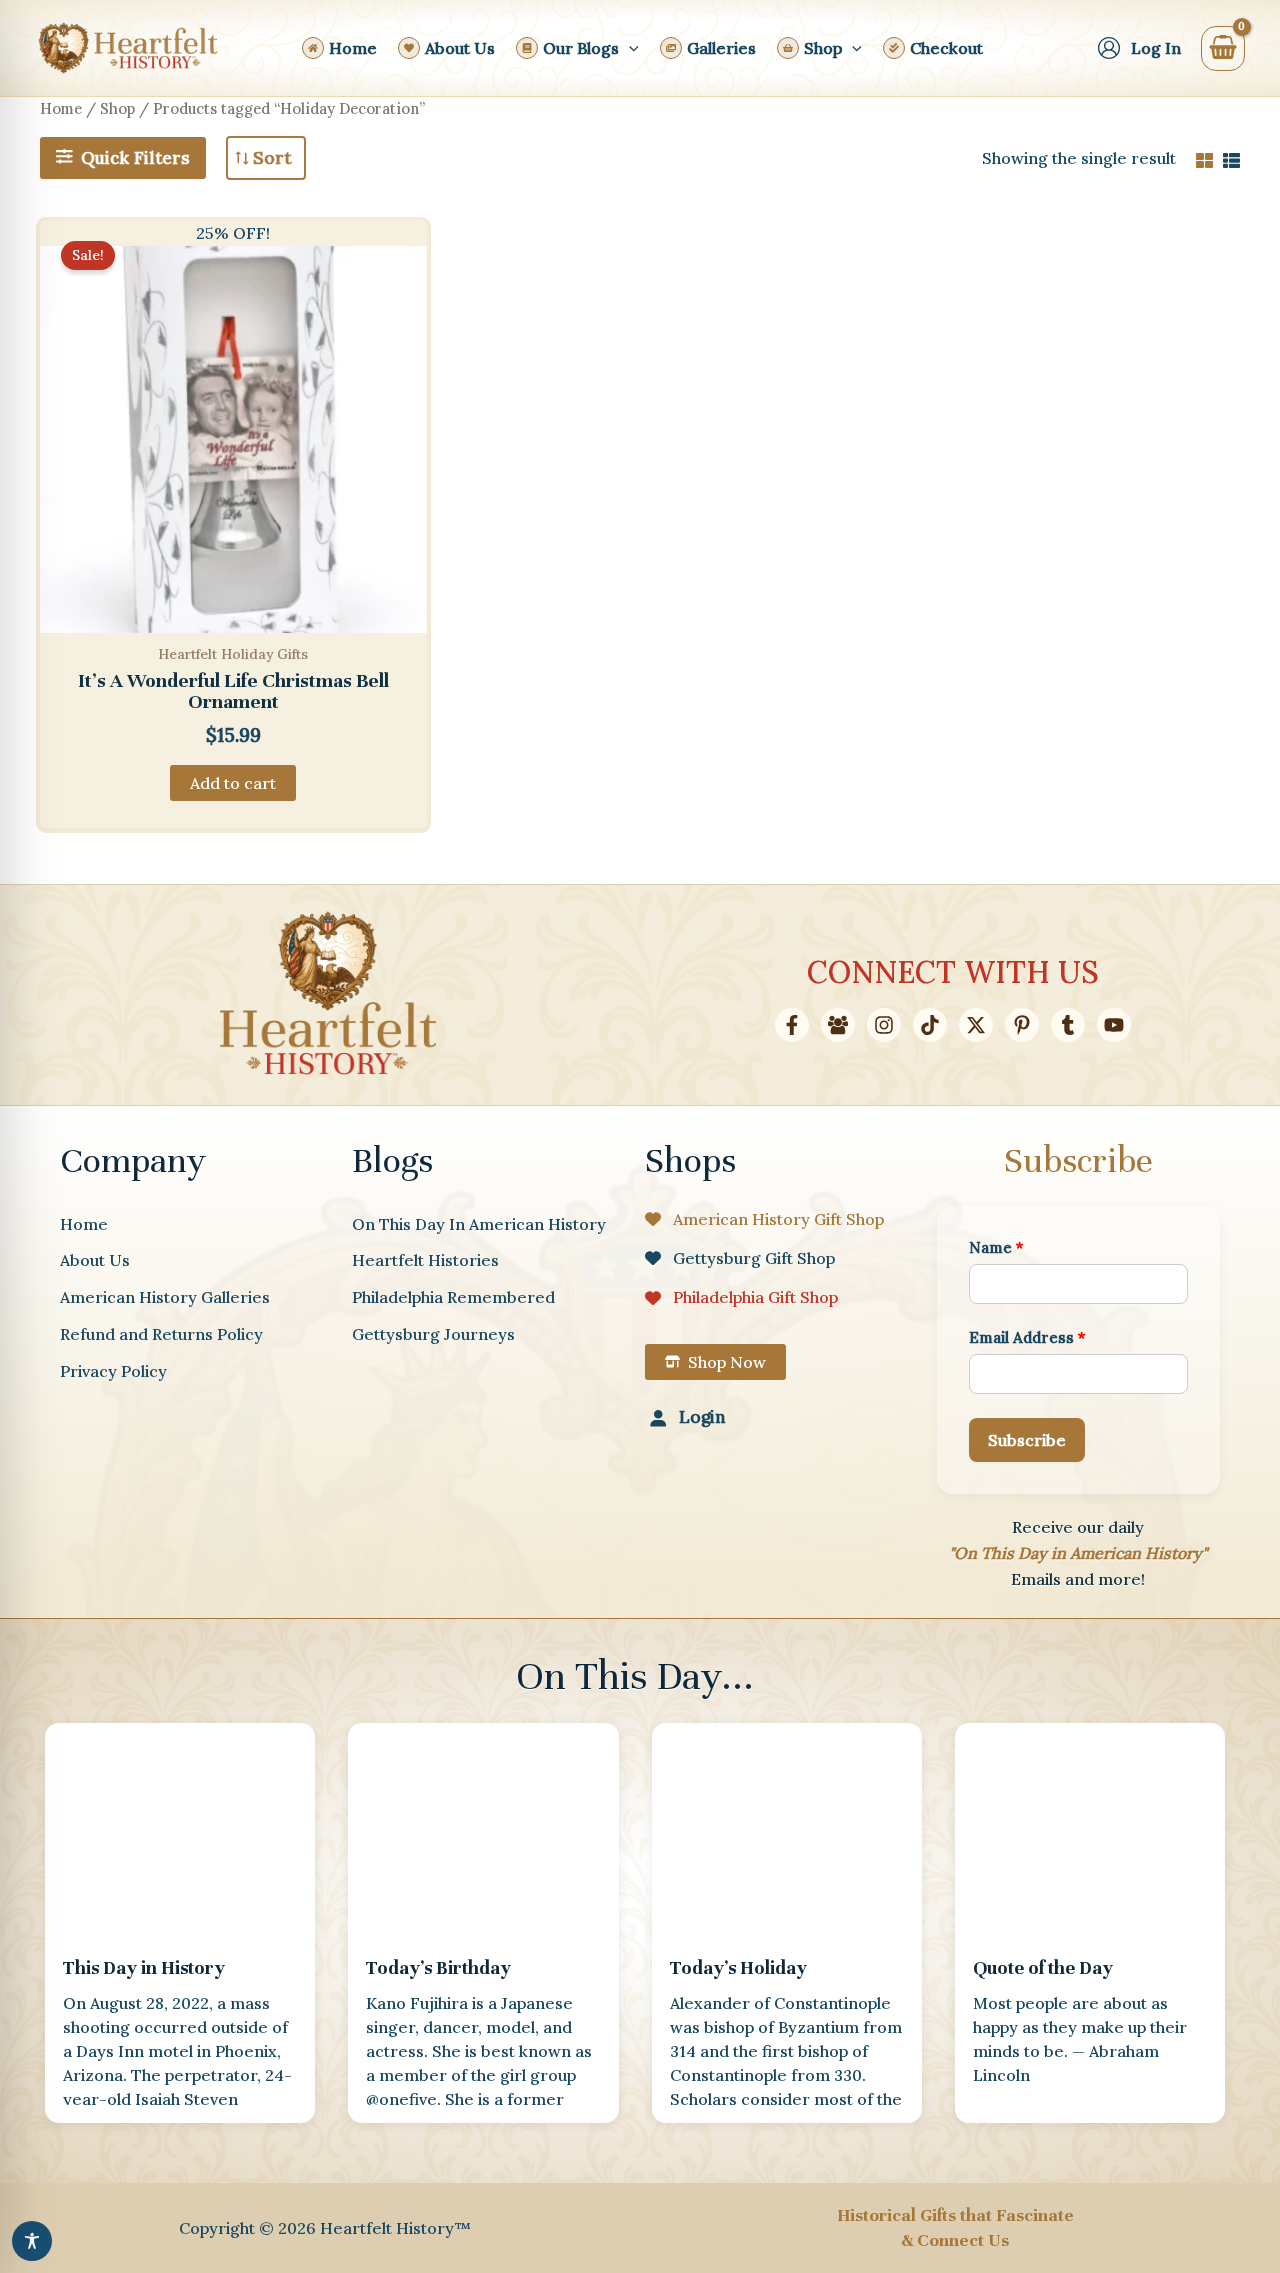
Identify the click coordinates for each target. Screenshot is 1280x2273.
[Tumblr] (1068, 1025)
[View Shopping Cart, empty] (1223, 48)
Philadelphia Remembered (453, 1297)
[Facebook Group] (838, 1025)
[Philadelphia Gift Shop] (741, 1297)
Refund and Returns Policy (161, 1334)
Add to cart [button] (233, 783)
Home (61, 108)
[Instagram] (884, 1025)
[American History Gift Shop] (764, 1219)
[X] (976, 1025)
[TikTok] (930, 1025)
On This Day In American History (479, 1224)
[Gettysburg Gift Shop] (740, 1258)
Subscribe (1027, 1440)
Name (996, 1247)
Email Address (1027, 1337)
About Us (95, 1260)
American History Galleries (165, 1297)
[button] (629, 48)
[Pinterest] (1022, 1025)
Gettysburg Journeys (433, 1334)
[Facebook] (792, 1025)
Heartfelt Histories (425, 1260)
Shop (117, 108)
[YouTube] (1114, 1025)
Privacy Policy (113, 1371)
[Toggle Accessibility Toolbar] (32, 2241)
